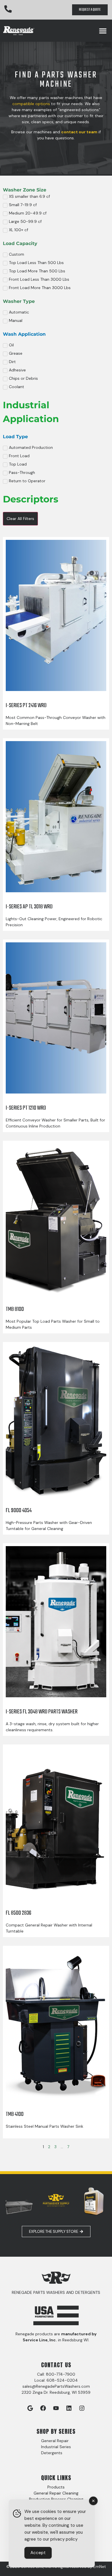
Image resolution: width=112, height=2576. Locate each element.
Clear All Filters (20, 519)
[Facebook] (43, 2408)
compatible (23, 104)
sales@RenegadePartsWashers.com (56, 2386)
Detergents (52, 2453)
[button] (103, 31)
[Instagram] (82, 2408)
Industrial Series (56, 2447)
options (42, 104)
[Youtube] (56, 2408)
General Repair (55, 2441)
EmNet (100, 2566)
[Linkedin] (69, 2408)
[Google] (30, 2408)
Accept (38, 2553)
